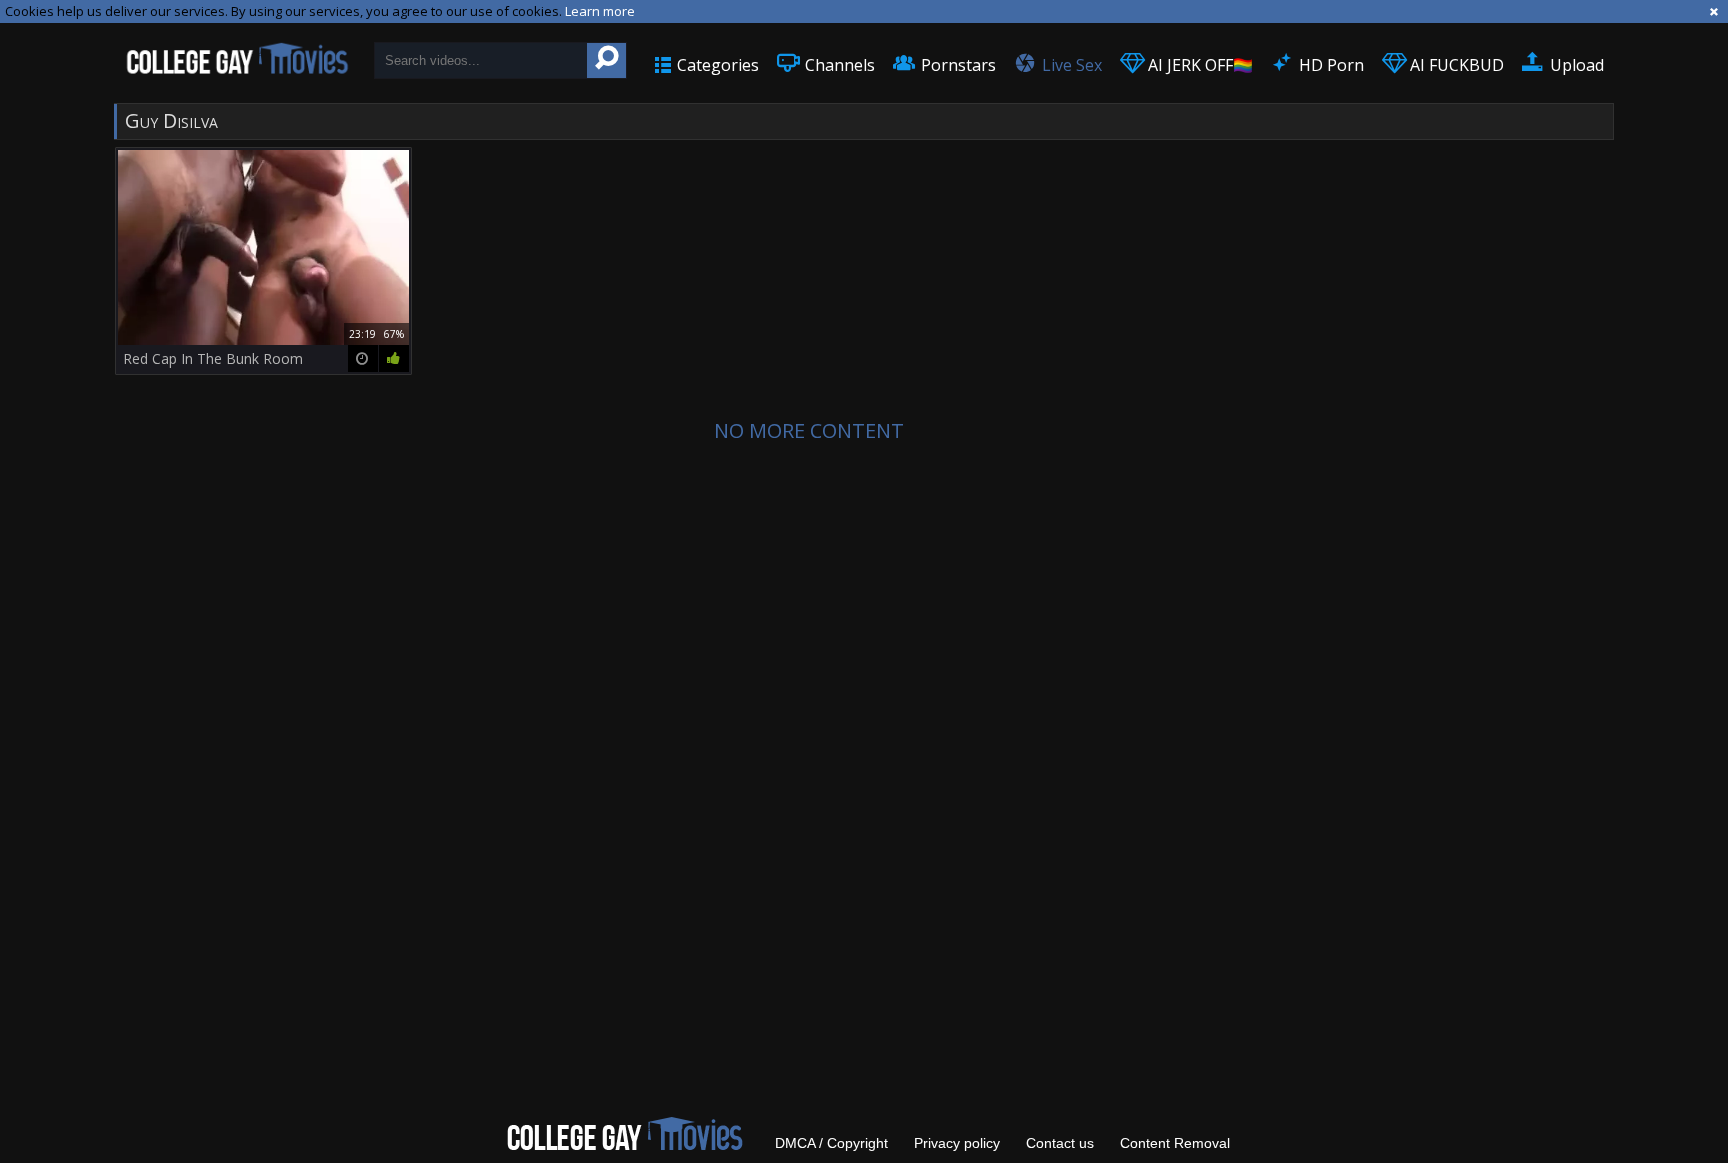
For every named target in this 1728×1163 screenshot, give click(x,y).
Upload (1575, 65)
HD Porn (1329, 65)
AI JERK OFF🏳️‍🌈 (1198, 65)
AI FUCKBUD (1455, 65)
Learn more (600, 11)
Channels (838, 65)
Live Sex (1070, 65)
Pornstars (956, 65)
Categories (716, 65)
